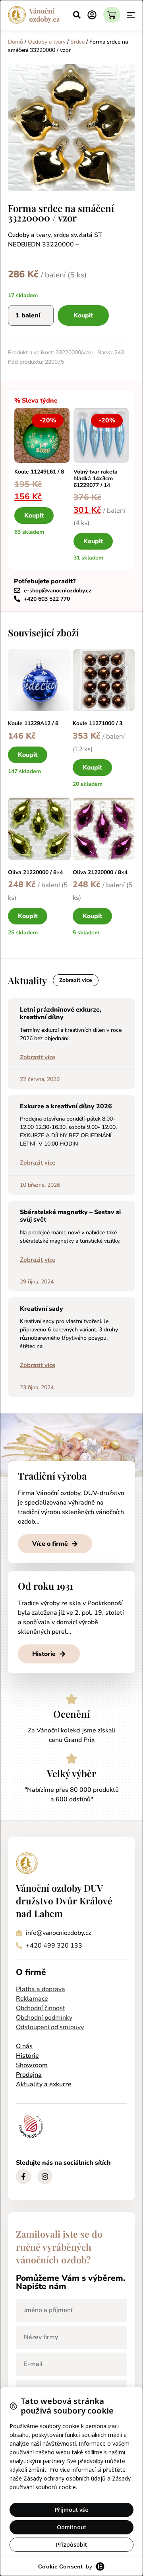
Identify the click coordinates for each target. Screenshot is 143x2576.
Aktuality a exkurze (44, 2084)
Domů (15, 42)
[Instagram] (45, 2177)
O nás (24, 2046)
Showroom (32, 2065)
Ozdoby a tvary (47, 42)
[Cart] (112, 15)
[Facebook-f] (23, 2177)
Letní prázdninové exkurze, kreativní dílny (61, 1013)
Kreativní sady (42, 1309)
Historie (27, 2056)
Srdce (77, 42)
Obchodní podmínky (44, 2018)
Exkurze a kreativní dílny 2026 (66, 1106)
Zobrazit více (38, 1057)
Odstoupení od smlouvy (50, 2027)
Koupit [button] (34, 516)
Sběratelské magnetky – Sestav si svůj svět (70, 1216)
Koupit (83, 315)
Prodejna (29, 2075)
